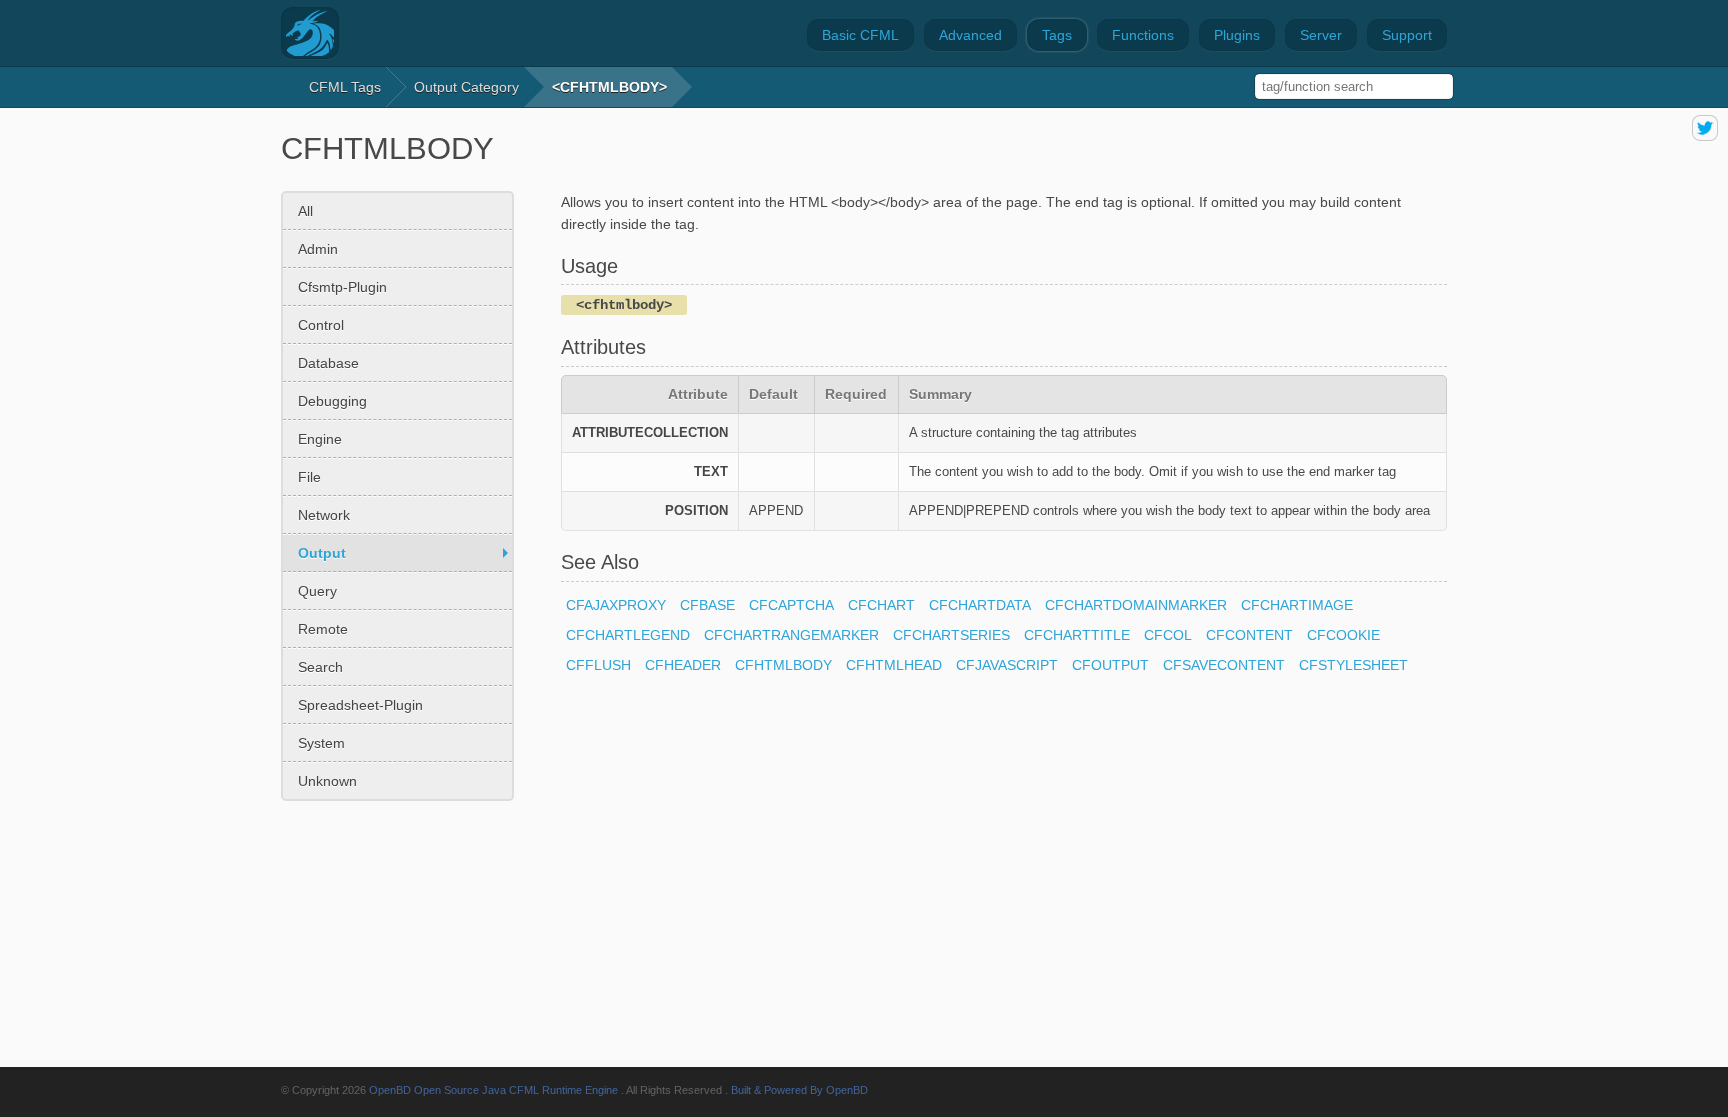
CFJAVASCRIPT (1007, 665)
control (321, 325)
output (322, 553)
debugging (332, 401)
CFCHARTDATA (980, 605)
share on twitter (1705, 128)
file (309, 477)
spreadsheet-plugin (360, 705)
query (317, 591)
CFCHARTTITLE (1077, 635)
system (321, 743)
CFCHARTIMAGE (1297, 605)
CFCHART (881, 605)
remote (323, 629)
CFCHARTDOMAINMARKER (1136, 605)
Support (1407, 35)
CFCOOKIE (1343, 635)
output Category (466, 87)
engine (320, 439)
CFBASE (707, 605)
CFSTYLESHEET (1353, 665)
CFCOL (1168, 635)
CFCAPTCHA (791, 605)
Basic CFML (860, 35)
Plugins (1237, 35)
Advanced (970, 35)
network (324, 515)
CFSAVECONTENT (1224, 665)
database (328, 363)
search (320, 667)
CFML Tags (345, 87)
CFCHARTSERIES (951, 635)
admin (318, 249)
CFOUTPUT (1110, 665)
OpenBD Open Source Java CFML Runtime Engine (493, 1090)
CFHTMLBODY (783, 665)
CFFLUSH (598, 665)
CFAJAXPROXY (616, 605)
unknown (327, 781)
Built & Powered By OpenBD (799, 1090)
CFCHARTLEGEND (628, 635)
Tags (1057, 35)
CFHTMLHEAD (894, 665)
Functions (1143, 35)
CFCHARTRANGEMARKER (791, 635)
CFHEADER (683, 665)
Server (1321, 35)
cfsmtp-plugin (342, 287)
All (305, 211)
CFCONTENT (1249, 635)
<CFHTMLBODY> (609, 87)
